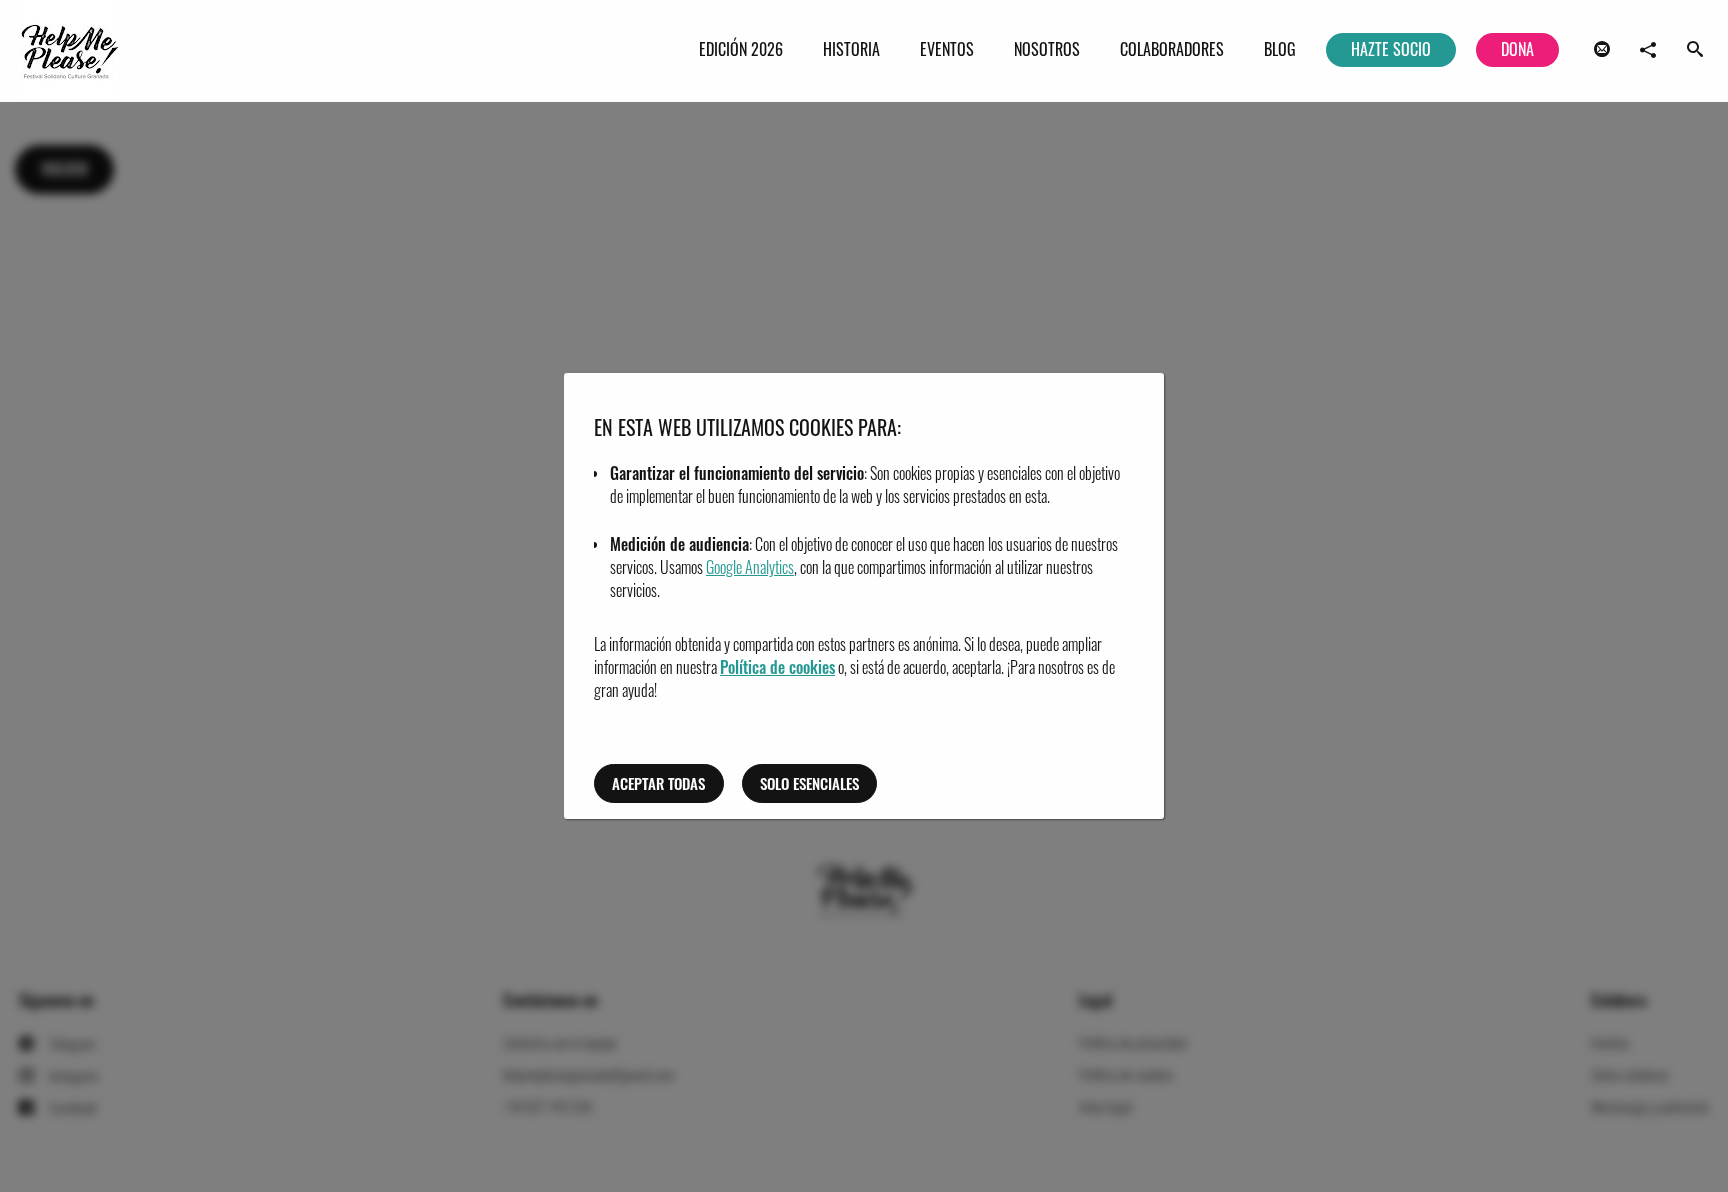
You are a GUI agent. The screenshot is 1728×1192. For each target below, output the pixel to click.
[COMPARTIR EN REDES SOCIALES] (1648, 50)
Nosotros (1047, 49)
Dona (1517, 49)
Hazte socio (1391, 49)
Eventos (947, 49)
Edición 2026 (741, 49)
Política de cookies (777, 667)
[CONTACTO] (1602, 50)
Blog (1280, 49)
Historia (851, 49)
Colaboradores (1172, 49)
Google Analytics (750, 567)
